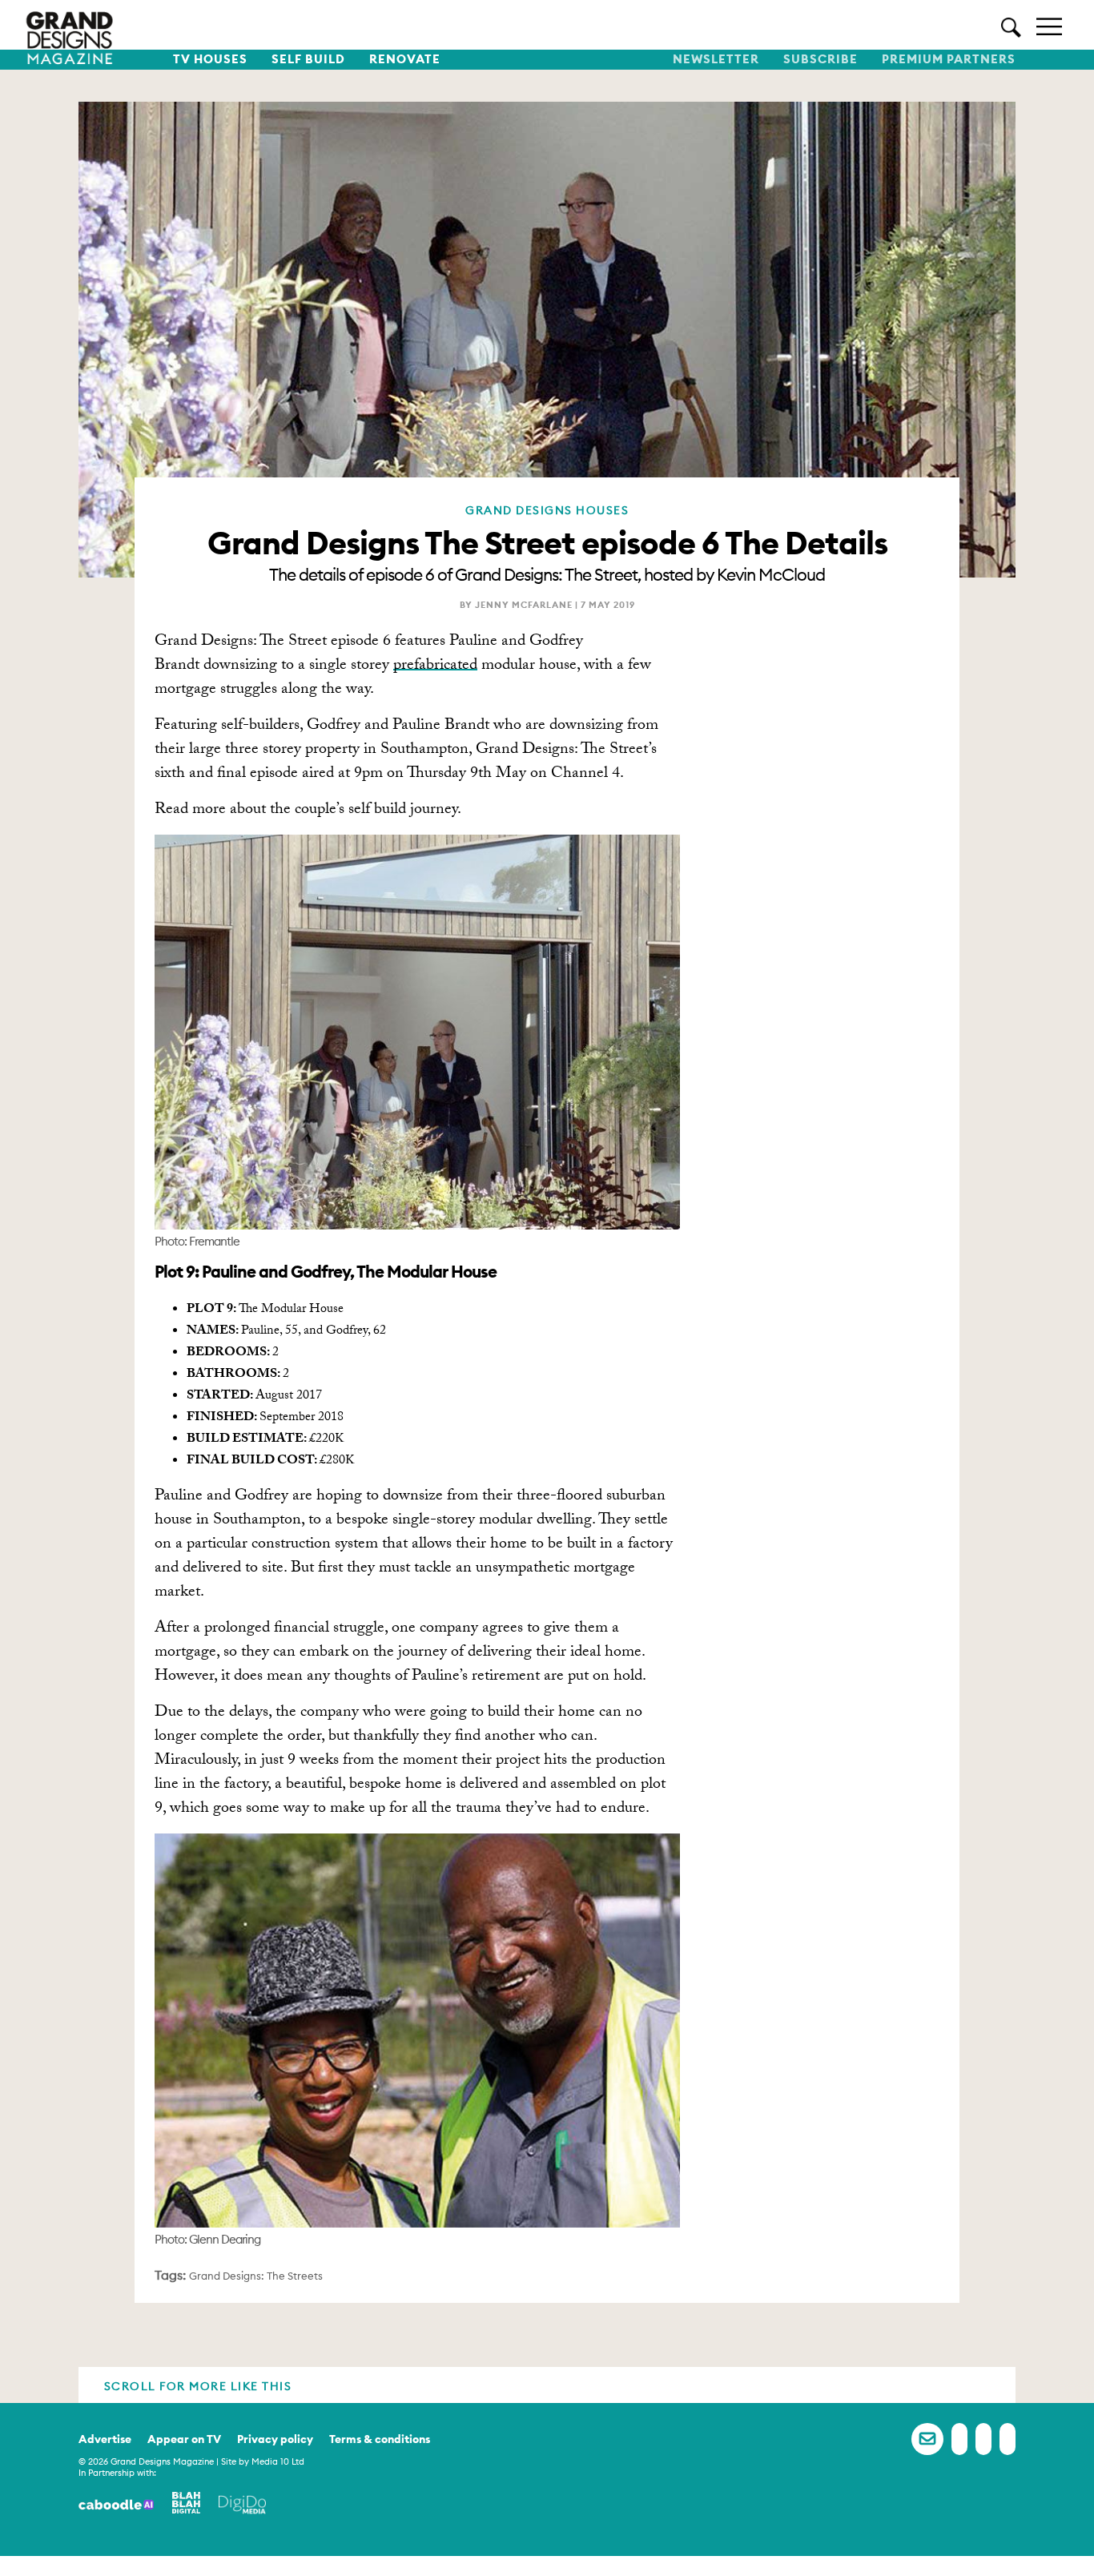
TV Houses (210, 59)
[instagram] (1008, 2439)
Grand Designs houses (547, 510)
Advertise (105, 2439)
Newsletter (716, 59)
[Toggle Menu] (1049, 25)
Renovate (405, 59)
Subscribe (820, 59)
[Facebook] (959, 2439)
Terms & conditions (380, 2439)
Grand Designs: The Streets (256, 2276)
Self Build (308, 59)
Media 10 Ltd (278, 2461)
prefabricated (435, 666)
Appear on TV (184, 2439)
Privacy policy (275, 2439)
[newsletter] (927, 2439)
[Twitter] (983, 2439)
